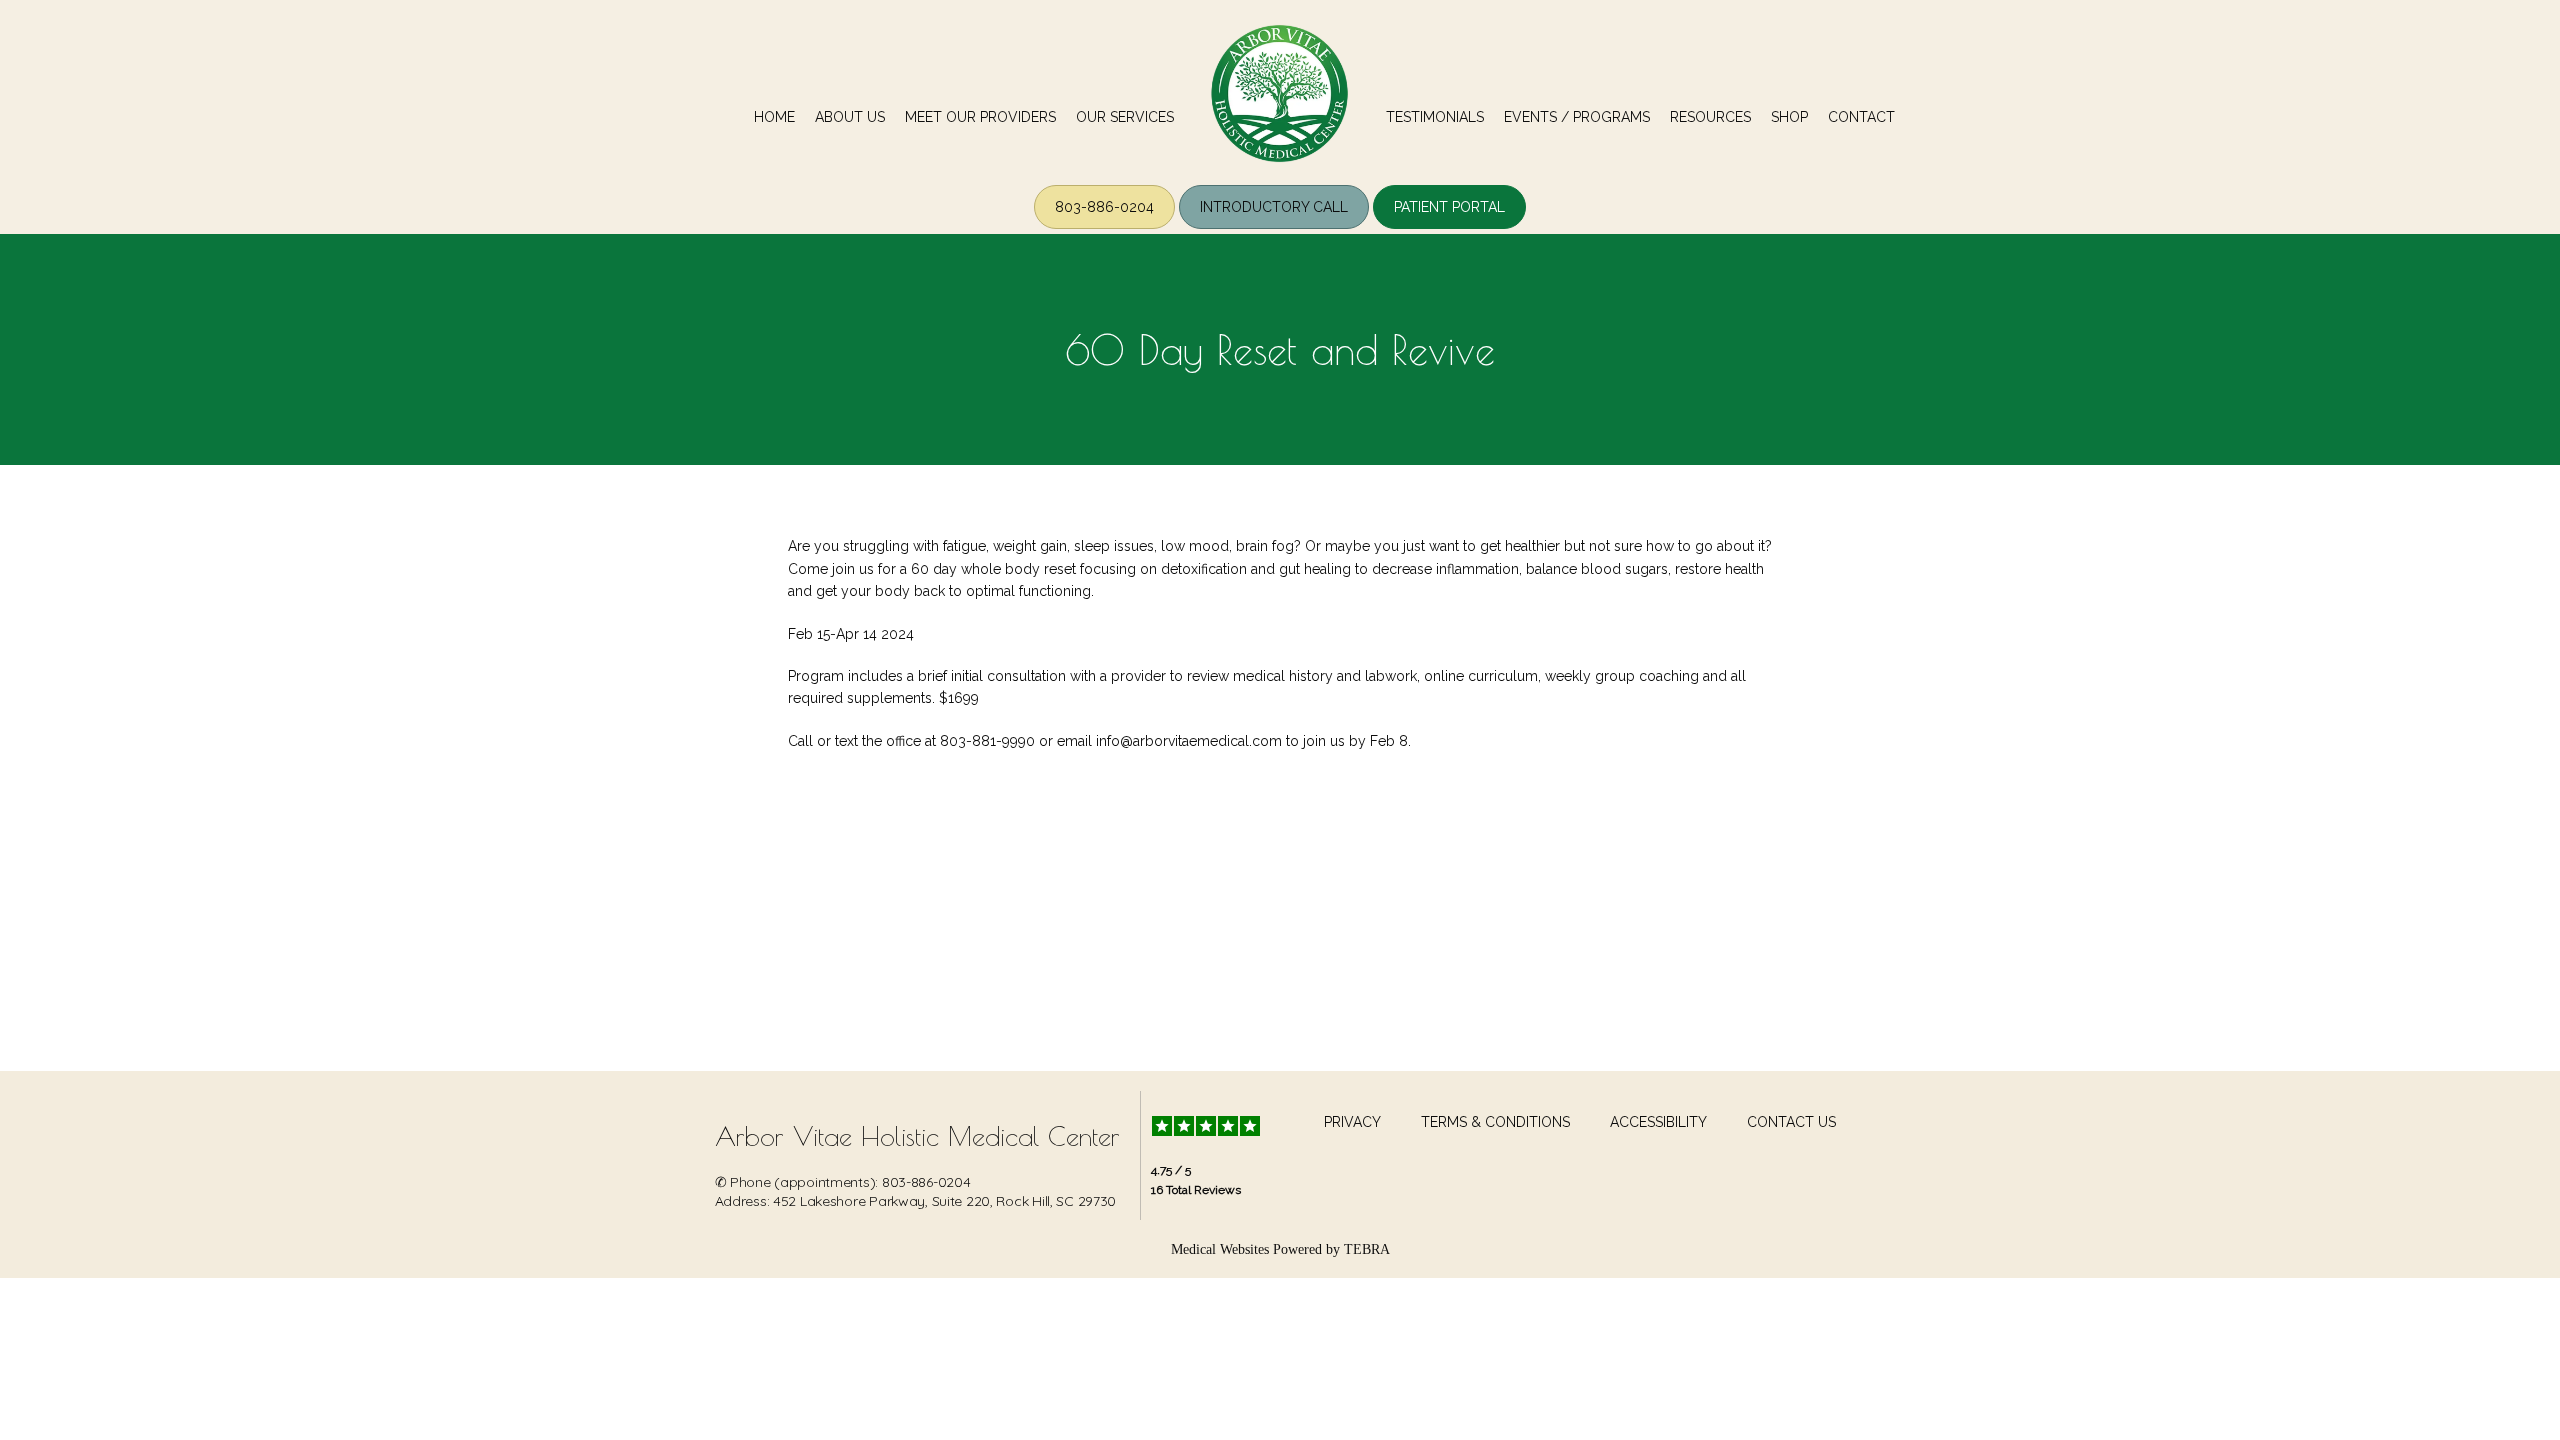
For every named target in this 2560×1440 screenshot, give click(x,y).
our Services (1125, 117)
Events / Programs (1577, 117)
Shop (1789, 117)
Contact (1861, 117)
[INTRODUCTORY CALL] (1274, 227)
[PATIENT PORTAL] (1449, 227)
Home (774, 117)
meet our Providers (980, 117)
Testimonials (1435, 117)
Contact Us (1791, 1122)
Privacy (1352, 1122)
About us (850, 117)
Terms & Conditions (1495, 1122)
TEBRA (1367, 1249)
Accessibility (1658, 1122)
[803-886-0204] (1104, 227)
